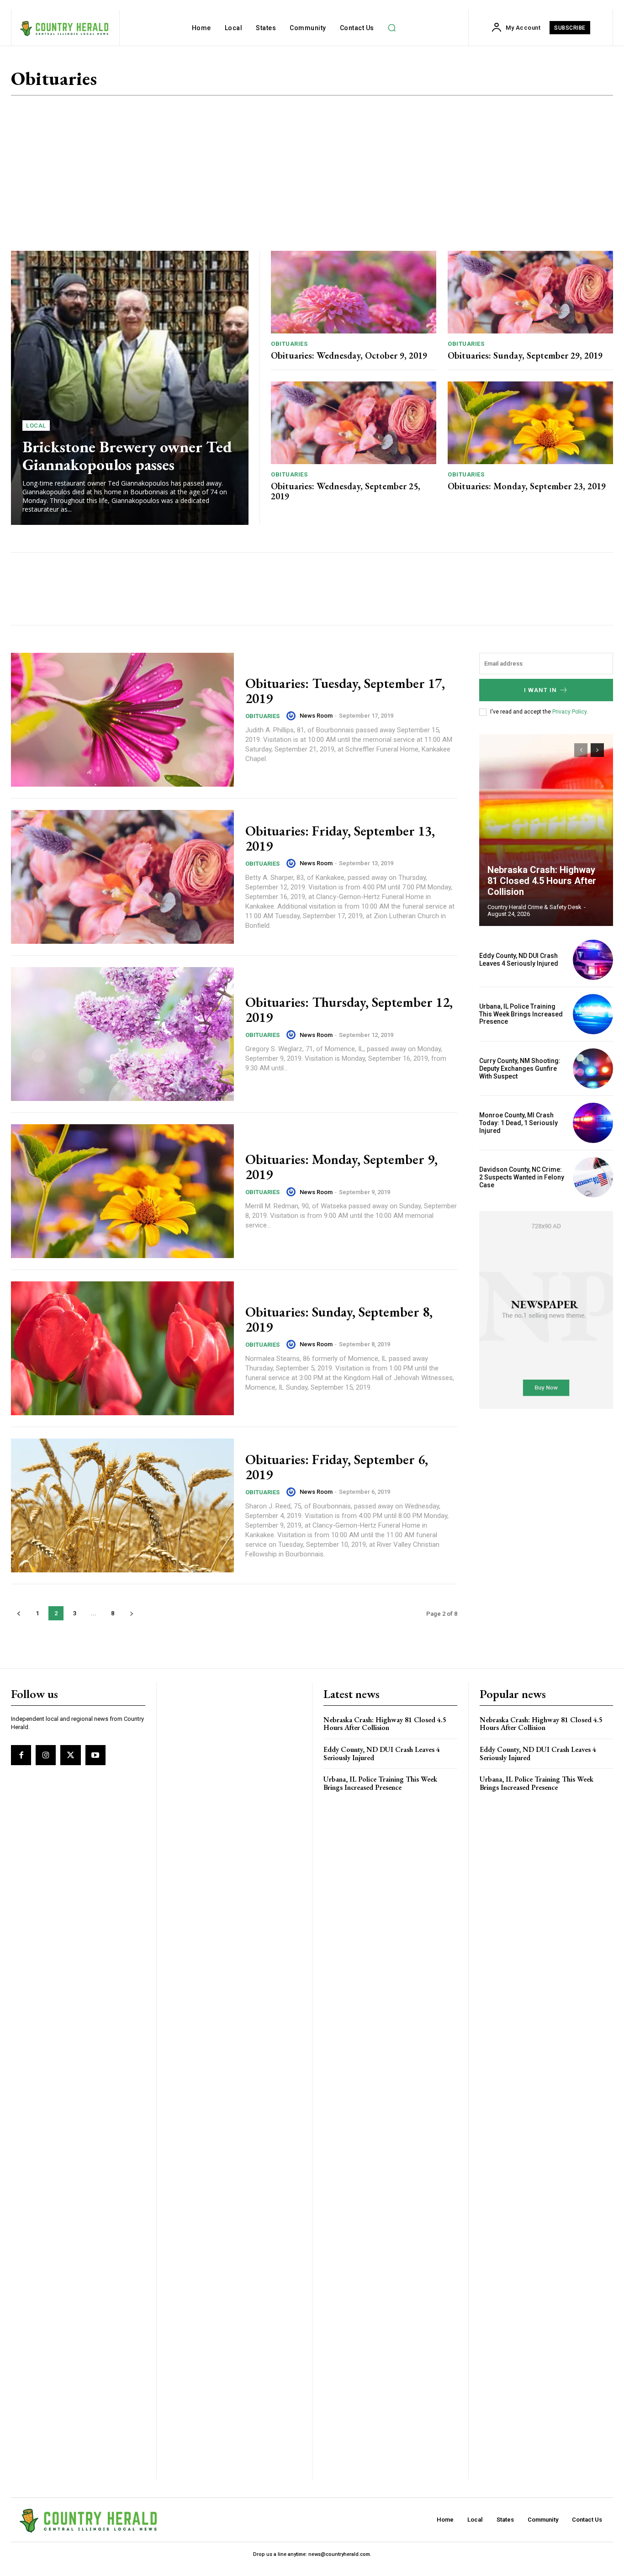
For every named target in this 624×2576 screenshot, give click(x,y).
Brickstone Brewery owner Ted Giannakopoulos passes (127, 455)
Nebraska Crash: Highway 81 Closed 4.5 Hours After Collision (542, 881)
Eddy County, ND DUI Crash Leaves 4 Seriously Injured (519, 960)
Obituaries (289, 344)
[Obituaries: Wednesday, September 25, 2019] (354, 423)
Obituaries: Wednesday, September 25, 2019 (346, 491)
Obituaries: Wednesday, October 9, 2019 (349, 355)
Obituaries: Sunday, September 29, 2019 (525, 355)
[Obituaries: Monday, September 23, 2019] (530, 423)
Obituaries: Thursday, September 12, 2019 (349, 1010)
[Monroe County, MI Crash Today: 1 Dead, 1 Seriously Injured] (593, 1123)
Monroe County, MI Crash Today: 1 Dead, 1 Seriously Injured (518, 1123)
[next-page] (131, 1613)
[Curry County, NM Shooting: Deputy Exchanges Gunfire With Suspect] (593, 1068)
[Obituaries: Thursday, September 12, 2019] (122, 1034)
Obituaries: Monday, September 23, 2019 (527, 486)
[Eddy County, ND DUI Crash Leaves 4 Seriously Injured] (593, 960)
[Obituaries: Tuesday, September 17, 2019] (122, 720)
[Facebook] (21, 1755)
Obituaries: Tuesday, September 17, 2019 (345, 691)
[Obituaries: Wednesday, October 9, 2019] (354, 292)
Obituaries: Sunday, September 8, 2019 (339, 1319)
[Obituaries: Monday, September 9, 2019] (122, 1191)
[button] (392, 28)
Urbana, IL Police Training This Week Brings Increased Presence (521, 1014)
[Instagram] (46, 1755)
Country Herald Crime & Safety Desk (534, 907)
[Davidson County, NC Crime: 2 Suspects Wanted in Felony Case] (593, 1177)
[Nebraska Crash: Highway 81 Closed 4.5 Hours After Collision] (546, 830)
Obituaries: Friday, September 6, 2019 (337, 1467)
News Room (316, 716)
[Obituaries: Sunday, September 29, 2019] (530, 292)
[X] (70, 1755)
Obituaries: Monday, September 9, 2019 (341, 1167)
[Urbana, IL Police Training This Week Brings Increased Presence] (593, 1014)
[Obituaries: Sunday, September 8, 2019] (122, 1348)
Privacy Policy (569, 712)
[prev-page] (19, 1613)
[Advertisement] (312, 173)
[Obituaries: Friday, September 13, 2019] (122, 877)
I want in (540, 690)
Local (36, 426)
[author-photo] (292, 716)
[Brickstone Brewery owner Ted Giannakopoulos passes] (130, 388)
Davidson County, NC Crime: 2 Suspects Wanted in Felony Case (522, 1177)
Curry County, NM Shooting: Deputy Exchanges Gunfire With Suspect (520, 1068)
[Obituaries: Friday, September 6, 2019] (122, 1505)
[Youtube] (95, 1755)
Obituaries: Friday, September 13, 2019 (340, 838)
